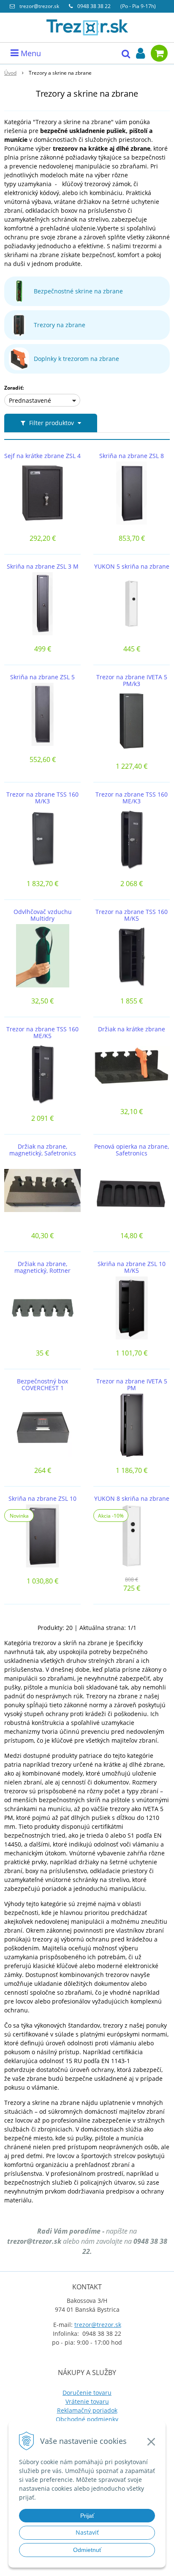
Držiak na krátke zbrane (132, 1029)
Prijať (87, 2516)
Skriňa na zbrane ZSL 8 (132, 456)
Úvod (10, 73)
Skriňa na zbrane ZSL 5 (42, 677)
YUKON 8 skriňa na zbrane (132, 1499)
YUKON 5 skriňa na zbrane (132, 567)
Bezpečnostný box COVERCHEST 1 (42, 1385)
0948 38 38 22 (95, 6)
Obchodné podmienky (87, 2419)
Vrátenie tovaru (87, 2401)
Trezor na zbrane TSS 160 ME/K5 (42, 1033)
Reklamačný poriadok (87, 2410)
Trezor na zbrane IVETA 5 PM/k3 (132, 681)
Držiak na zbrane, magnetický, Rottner (42, 1267)
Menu (30, 53)
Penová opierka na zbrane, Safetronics (132, 1150)
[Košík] (159, 53)
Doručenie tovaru (87, 2393)
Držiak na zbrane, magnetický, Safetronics (43, 1150)
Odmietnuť (87, 2550)
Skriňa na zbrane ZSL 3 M (43, 567)
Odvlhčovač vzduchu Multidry (43, 915)
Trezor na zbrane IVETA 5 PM (132, 1385)
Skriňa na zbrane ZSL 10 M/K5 (132, 1267)
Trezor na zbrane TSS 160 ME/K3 (132, 798)
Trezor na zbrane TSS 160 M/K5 (132, 915)
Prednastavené (30, 400)
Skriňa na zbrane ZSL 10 (42, 1499)
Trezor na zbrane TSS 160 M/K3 (42, 798)
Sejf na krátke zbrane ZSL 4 (42, 456)
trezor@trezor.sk (39, 6)
